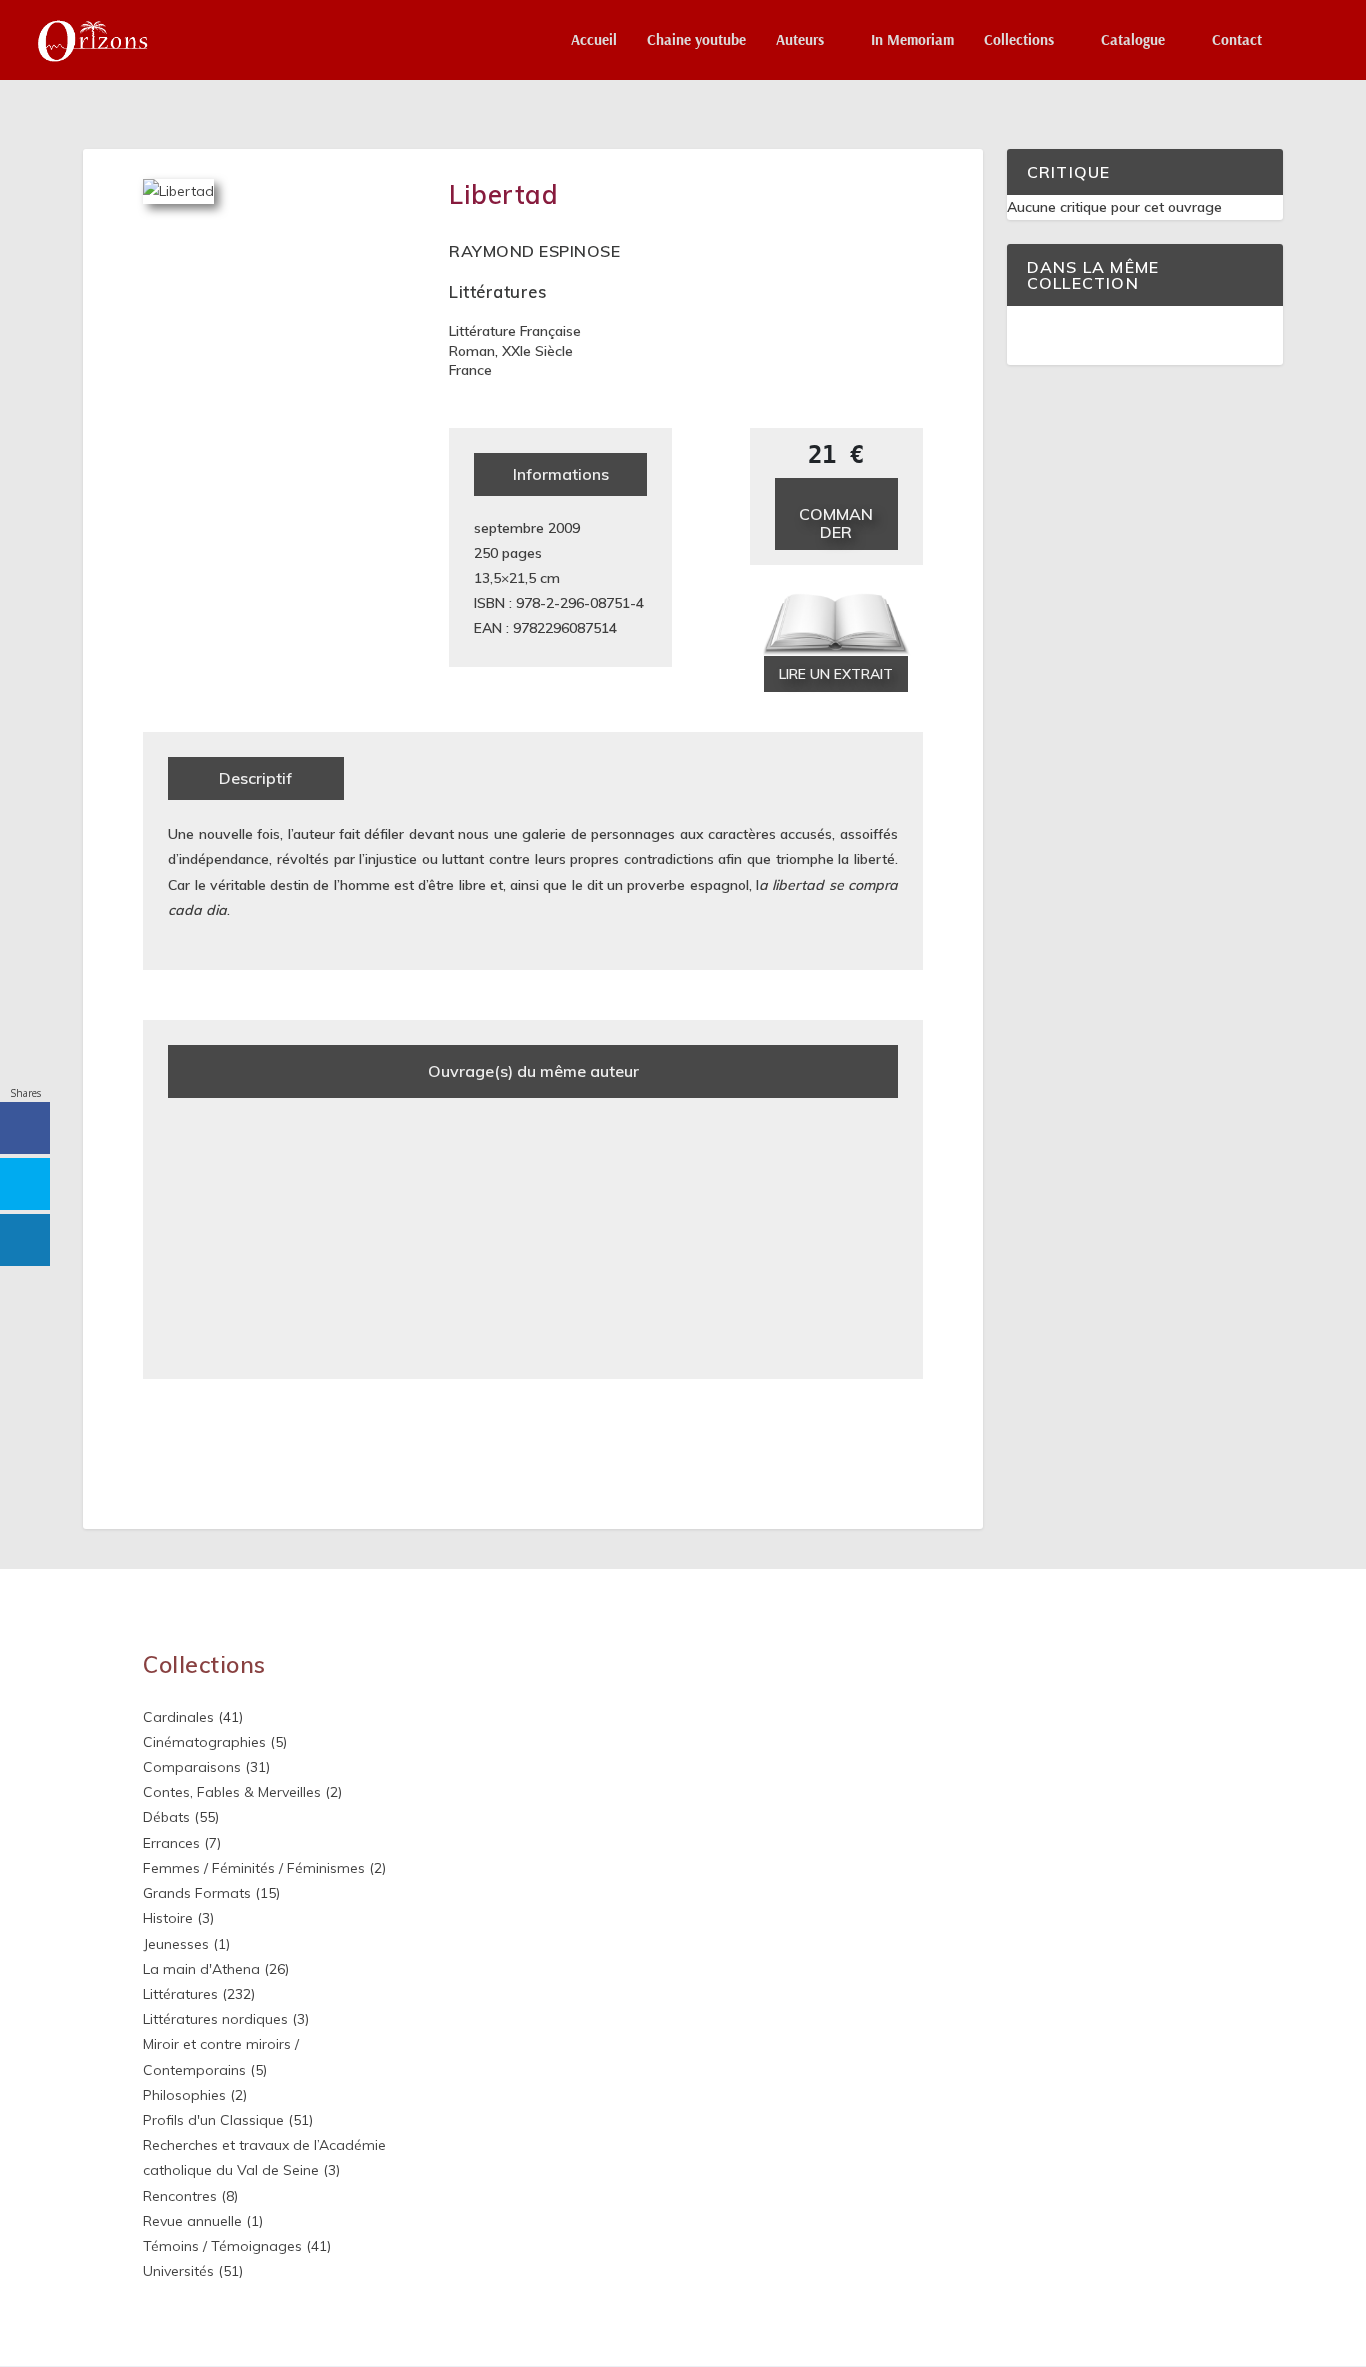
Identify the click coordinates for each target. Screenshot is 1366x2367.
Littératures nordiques (215, 2019)
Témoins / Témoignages (222, 2246)
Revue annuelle (192, 2221)
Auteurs (800, 40)
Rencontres (180, 2196)
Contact (1237, 40)
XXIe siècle (537, 351)
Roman (472, 351)
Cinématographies (204, 1742)
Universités (178, 2271)
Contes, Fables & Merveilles (232, 1792)
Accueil (594, 40)
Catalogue (1133, 40)
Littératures (497, 291)
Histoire (168, 1918)
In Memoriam (912, 40)
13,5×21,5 (505, 578)
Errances (171, 1843)
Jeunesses (176, 1944)
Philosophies (184, 2095)
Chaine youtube (696, 40)
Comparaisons (192, 1767)
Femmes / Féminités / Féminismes (254, 1868)
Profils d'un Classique (213, 2120)
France (470, 370)
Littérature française (515, 331)
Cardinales (178, 1717)
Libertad (503, 194)
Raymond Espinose (534, 251)
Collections (1019, 40)
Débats (166, 1817)
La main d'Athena (201, 1969)
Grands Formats (197, 1893)
